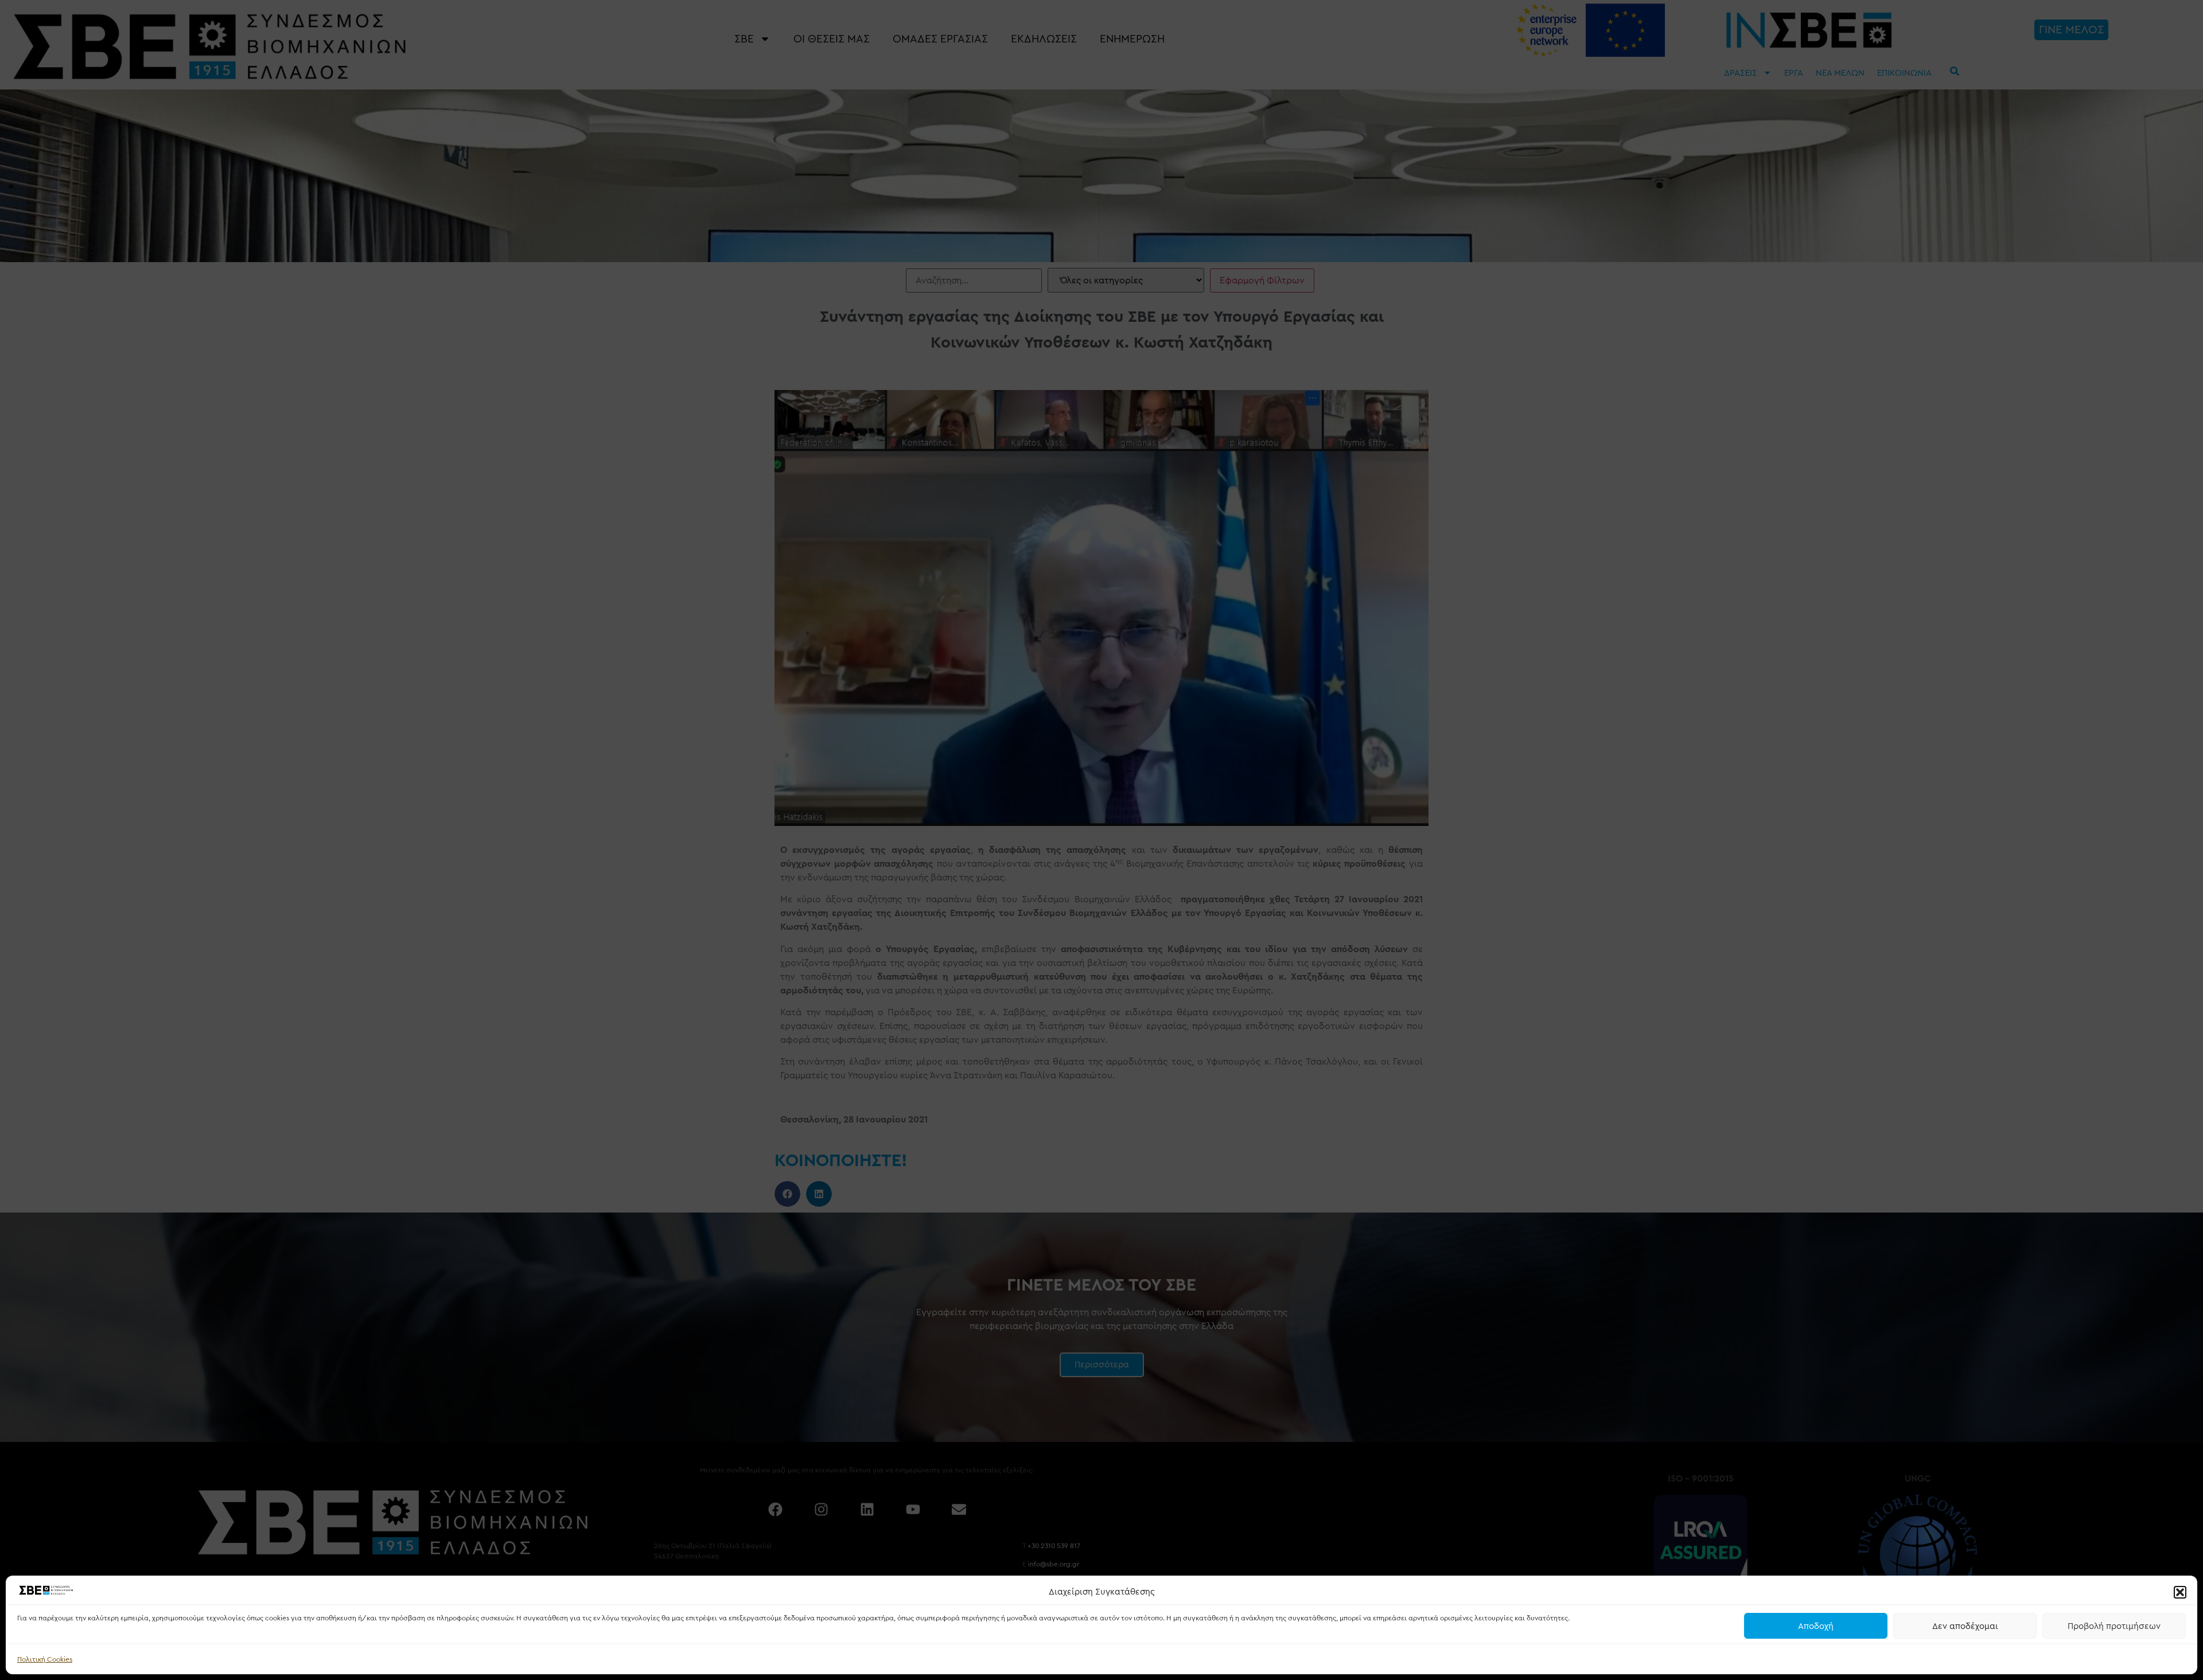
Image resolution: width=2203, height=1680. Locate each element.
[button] (2180, 1592)
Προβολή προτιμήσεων (2114, 1626)
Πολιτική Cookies (45, 1659)
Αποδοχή (1816, 1626)
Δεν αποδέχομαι (1965, 1626)
